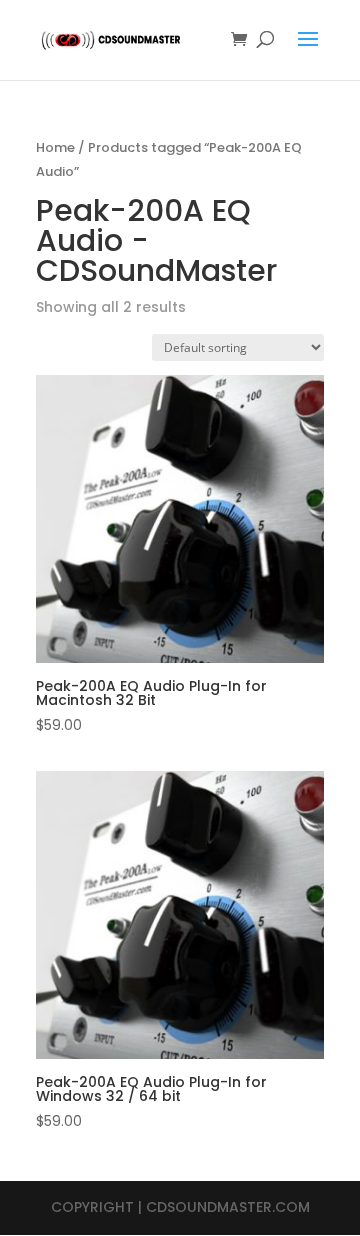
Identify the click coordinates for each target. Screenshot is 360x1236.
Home (55, 147)
